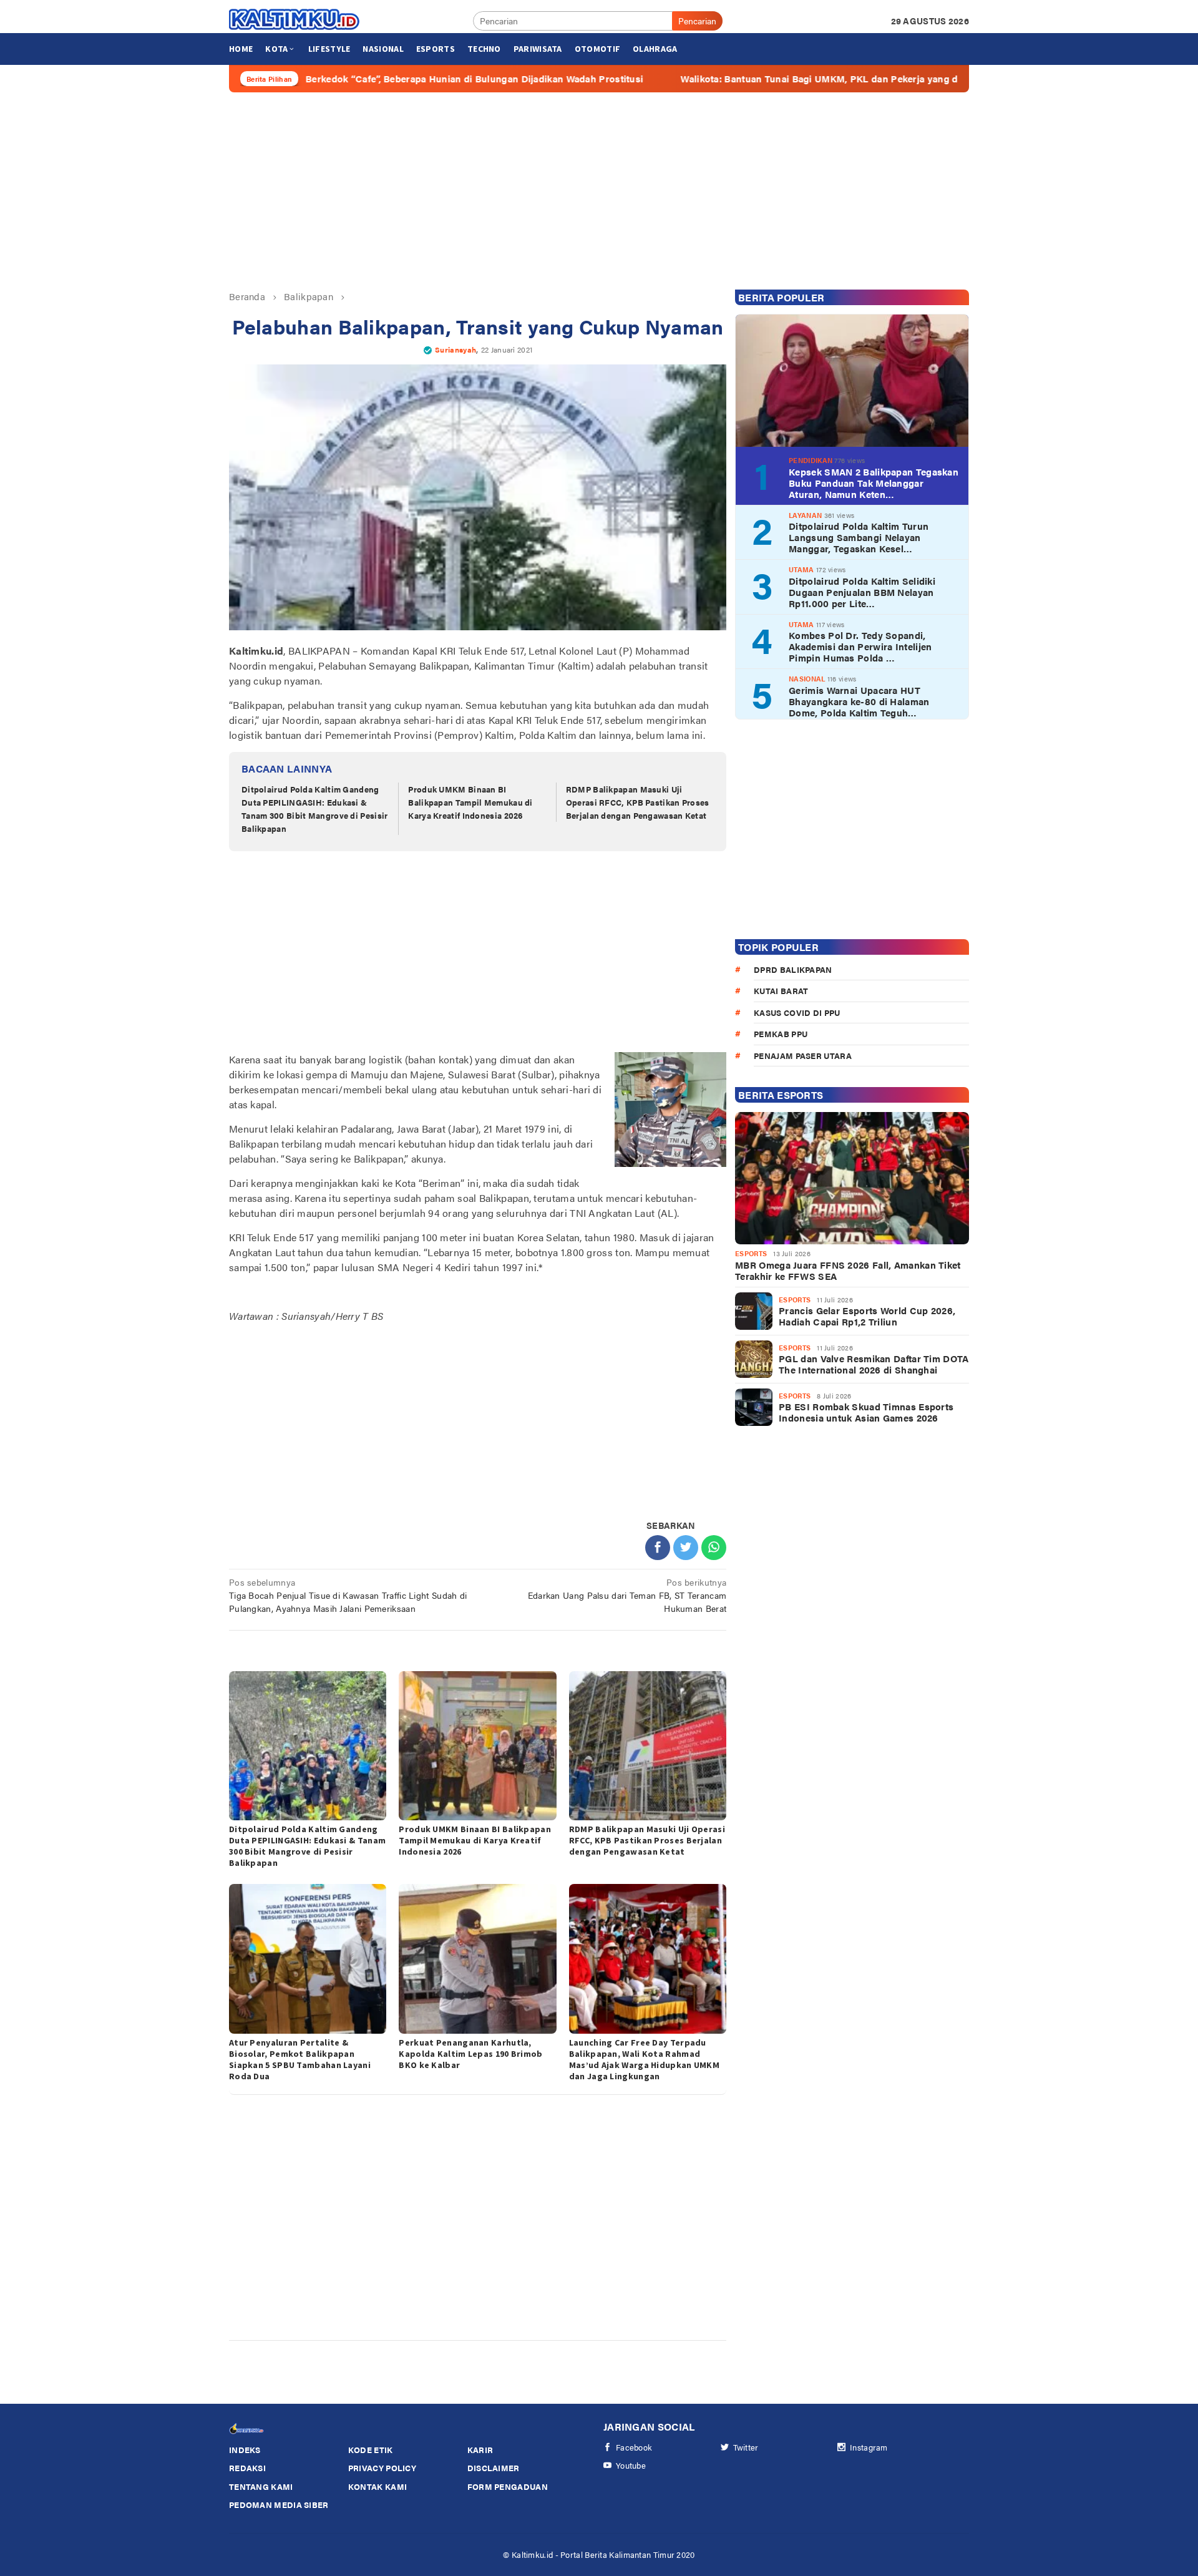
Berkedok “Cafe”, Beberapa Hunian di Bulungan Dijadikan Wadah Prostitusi (366, 79)
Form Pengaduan (508, 2486)
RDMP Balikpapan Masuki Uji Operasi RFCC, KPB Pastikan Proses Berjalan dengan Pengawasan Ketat (638, 802)
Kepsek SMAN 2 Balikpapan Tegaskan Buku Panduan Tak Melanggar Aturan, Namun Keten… (874, 483)
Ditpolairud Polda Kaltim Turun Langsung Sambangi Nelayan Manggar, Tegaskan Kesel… (859, 537)
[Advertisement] (599, 191)
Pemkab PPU (781, 1034)
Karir (480, 2450)
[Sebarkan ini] (658, 1548)
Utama (801, 569)
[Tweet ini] (686, 1548)
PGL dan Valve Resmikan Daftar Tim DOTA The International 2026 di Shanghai (874, 1364)
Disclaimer (494, 2468)
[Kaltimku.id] (295, 19)
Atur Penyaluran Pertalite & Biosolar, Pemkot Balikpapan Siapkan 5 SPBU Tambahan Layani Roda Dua (300, 2059)
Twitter (746, 2447)
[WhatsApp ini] (714, 1548)
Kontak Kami (377, 2486)
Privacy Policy (382, 2468)
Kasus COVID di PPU (797, 1012)
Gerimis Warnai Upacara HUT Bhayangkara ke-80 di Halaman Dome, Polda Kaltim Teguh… (859, 701)
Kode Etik (371, 2450)
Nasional (807, 679)
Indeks (245, 2450)
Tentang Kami (261, 2486)
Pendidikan (811, 460)
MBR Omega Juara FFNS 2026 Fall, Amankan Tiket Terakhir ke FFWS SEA (848, 1271)
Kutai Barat (781, 991)
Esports (751, 1253)
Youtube (631, 2465)
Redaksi (247, 2468)
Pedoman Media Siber (279, 2505)
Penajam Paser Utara (803, 1056)
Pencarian (697, 21)
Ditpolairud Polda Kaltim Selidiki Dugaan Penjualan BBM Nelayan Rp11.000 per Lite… (862, 592)
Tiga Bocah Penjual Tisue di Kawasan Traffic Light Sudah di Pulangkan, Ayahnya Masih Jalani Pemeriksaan (348, 1595)
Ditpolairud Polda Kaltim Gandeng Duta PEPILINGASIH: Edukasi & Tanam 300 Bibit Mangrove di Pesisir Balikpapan (315, 808)
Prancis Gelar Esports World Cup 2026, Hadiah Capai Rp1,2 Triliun (867, 1316)
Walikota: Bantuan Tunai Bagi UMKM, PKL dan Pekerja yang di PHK (724, 79)
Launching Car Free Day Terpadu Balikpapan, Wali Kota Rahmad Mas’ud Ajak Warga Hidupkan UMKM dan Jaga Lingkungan (644, 2059)
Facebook (634, 2447)
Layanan (805, 515)
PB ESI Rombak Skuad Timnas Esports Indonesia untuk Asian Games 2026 (866, 1412)
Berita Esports (781, 1095)
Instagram (869, 2447)
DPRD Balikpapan (793, 969)
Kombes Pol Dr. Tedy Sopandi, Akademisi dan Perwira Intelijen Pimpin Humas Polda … (860, 646)
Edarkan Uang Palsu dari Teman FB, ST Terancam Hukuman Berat (627, 1595)
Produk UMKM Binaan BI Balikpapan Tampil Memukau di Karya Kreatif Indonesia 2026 (470, 802)
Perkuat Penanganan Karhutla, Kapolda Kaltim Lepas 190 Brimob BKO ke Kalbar (470, 2054)
